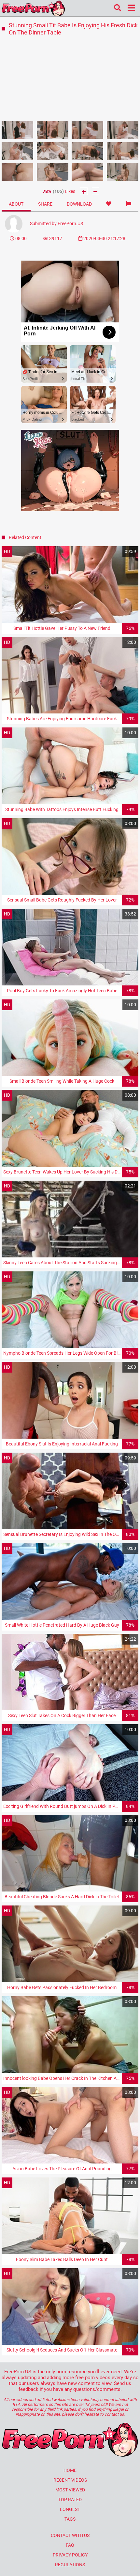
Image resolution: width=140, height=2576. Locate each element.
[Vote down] (96, 191)
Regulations (70, 2565)
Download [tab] (79, 204)
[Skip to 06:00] (18, 172)
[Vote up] (84, 191)
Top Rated (70, 2500)
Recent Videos (70, 2480)
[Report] (129, 204)
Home (70, 2470)
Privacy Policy (70, 2555)
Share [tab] (45, 204)
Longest (70, 2509)
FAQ (70, 2545)
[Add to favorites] (109, 204)
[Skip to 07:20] (88, 172)
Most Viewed (70, 2490)
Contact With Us (70, 2535)
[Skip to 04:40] (88, 151)
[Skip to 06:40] (53, 172)
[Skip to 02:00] (88, 130)
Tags (70, 2519)
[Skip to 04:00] (53, 151)
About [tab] (16, 204)
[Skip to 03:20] (18, 151)
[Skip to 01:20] (53, 130)
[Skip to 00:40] (18, 130)
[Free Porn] (33, 8)
